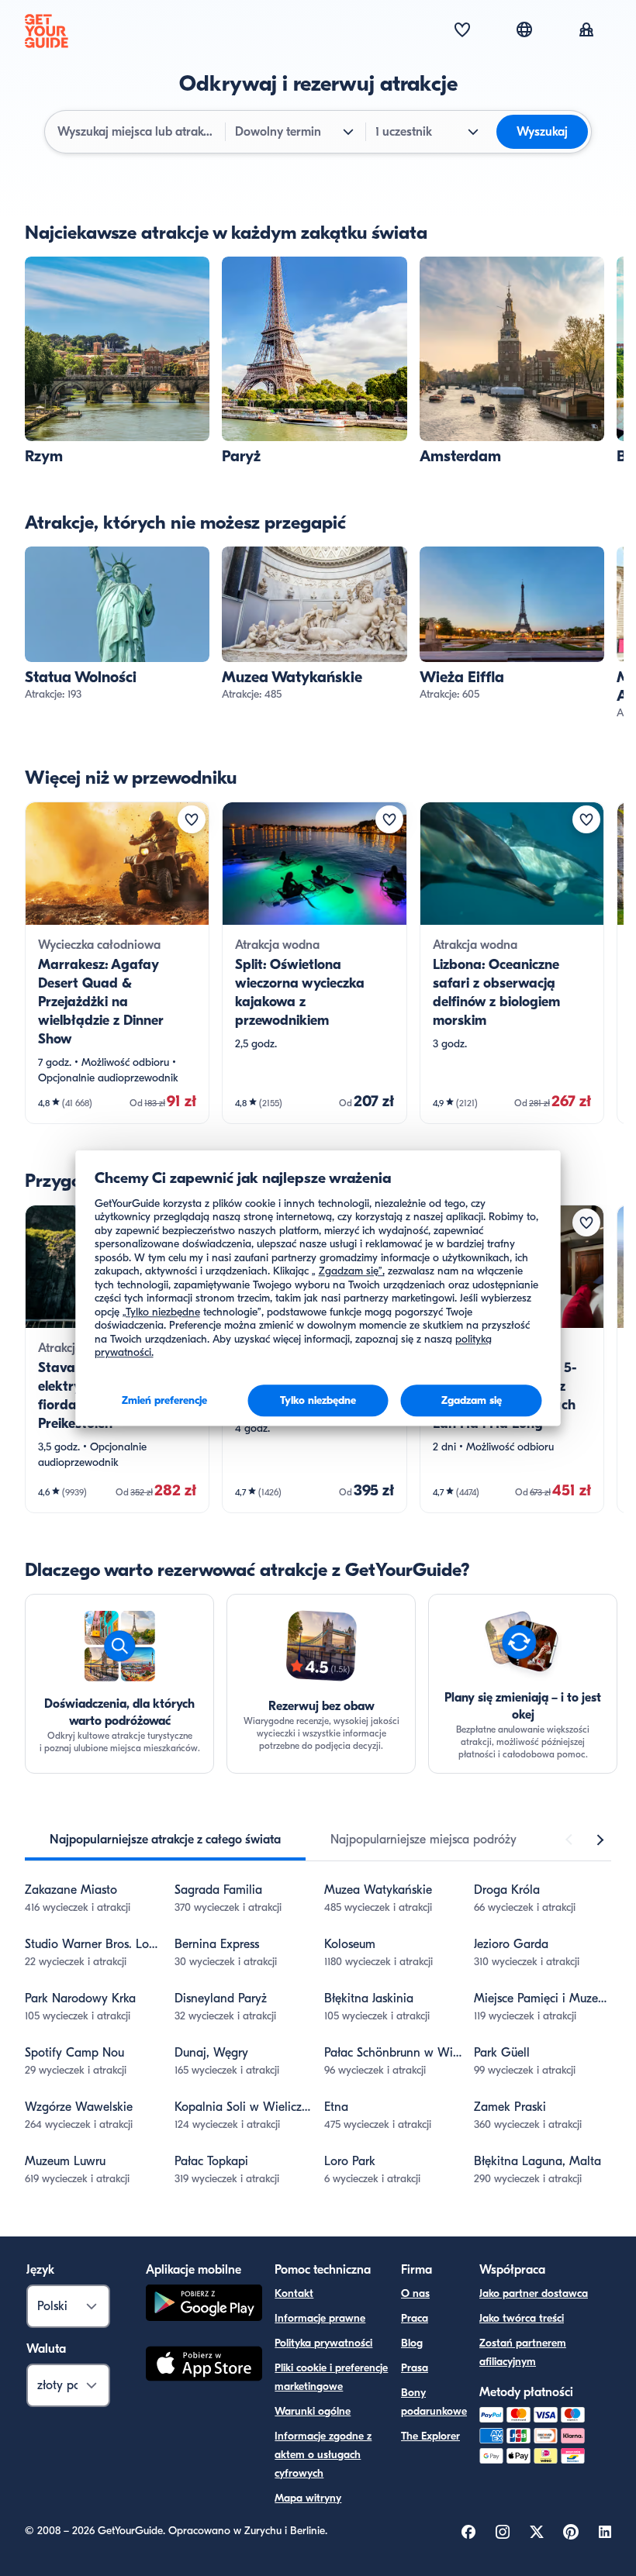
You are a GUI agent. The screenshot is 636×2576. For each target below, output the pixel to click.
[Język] (524, 29)
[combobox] (137, 132)
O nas (415, 2293)
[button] (117, 361)
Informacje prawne (320, 2318)
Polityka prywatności (323, 2343)
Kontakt (294, 2293)
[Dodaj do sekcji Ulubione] (192, 819)
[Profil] (586, 31)
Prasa (415, 2368)
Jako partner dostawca (534, 2293)
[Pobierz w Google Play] (204, 2305)
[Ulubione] (462, 31)
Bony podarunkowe (434, 2402)
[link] (117, 361)
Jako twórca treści (522, 2318)
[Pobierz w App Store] (204, 2366)
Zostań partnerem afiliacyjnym (523, 2352)
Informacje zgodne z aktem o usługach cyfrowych (323, 2455)
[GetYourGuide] (47, 31)
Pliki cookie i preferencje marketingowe (331, 2377)
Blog (412, 2343)
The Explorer (430, 2436)
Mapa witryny (308, 2498)
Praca (415, 2318)
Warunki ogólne (313, 2411)
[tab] (165, 1840)
